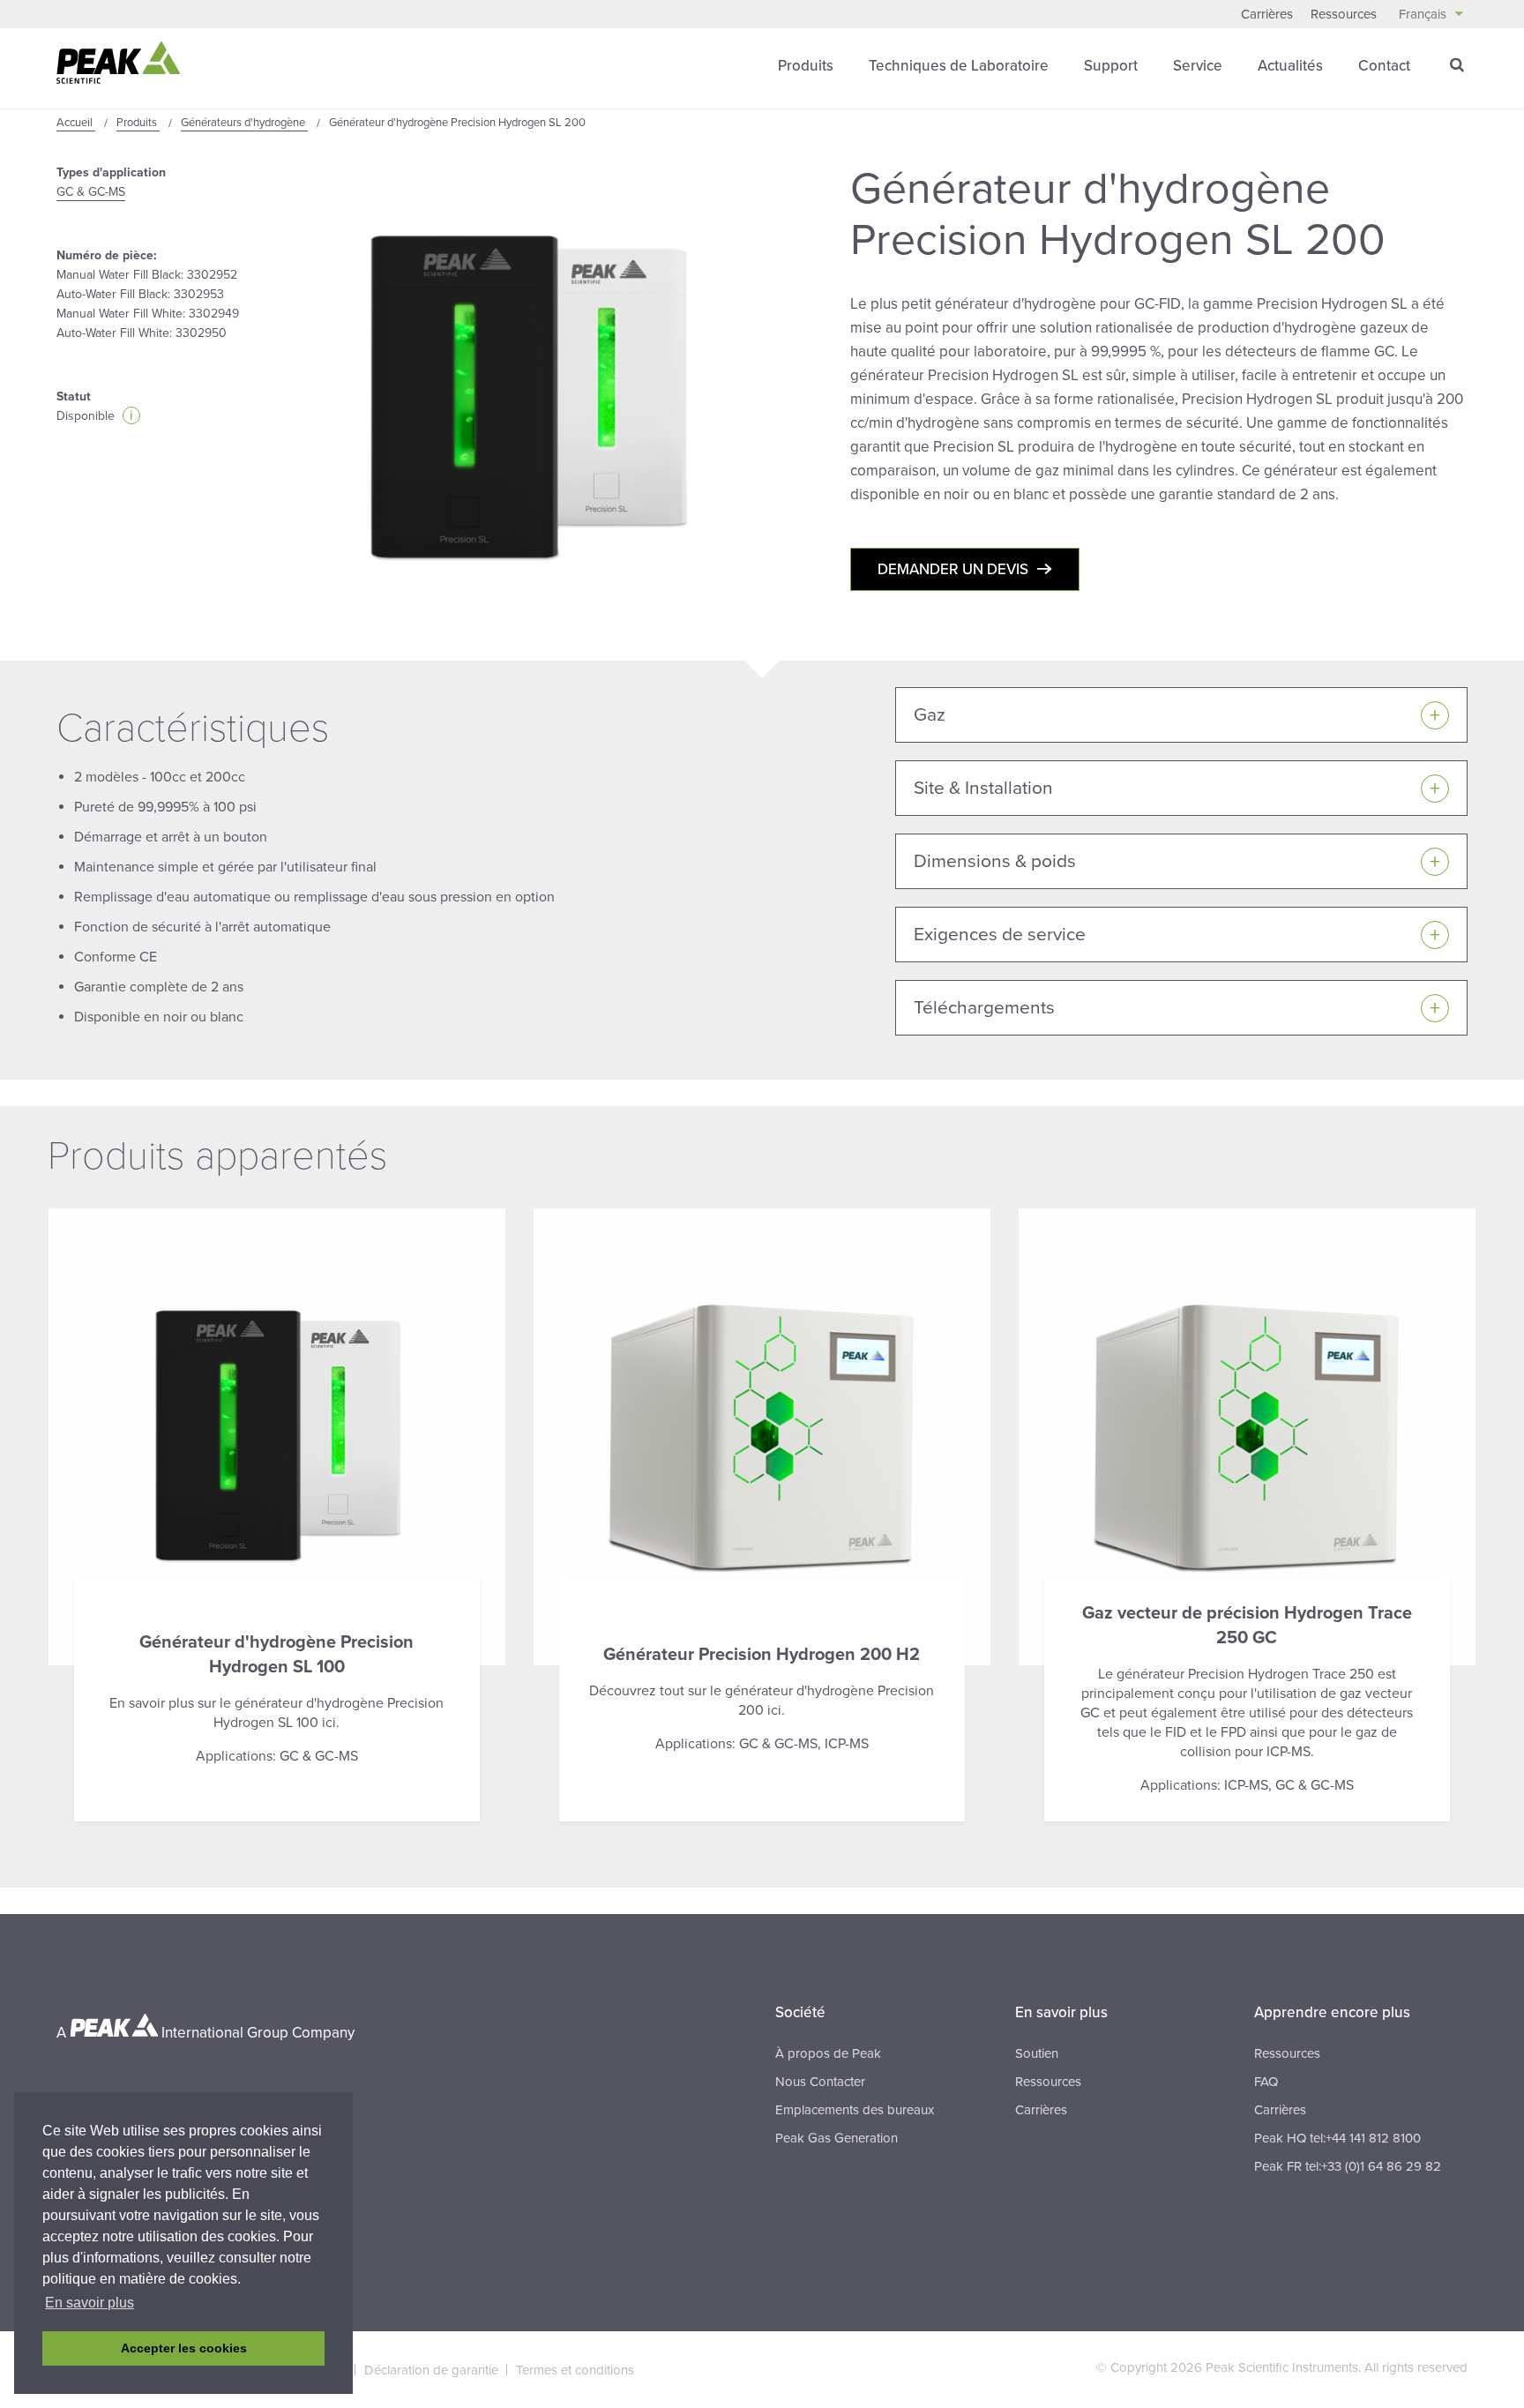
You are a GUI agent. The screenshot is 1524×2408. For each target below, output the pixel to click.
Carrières (1267, 14)
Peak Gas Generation (837, 2138)
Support (1111, 66)
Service (1198, 66)
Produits (806, 66)
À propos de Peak (828, 2053)
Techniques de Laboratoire (959, 66)
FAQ (1266, 2082)
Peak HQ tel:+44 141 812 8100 (1337, 2138)
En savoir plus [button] (90, 2303)
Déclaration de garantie (431, 2370)
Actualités (1290, 66)
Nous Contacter (820, 2082)
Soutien (1037, 2053)
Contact (1384, 66)
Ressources (1344, 14)
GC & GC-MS (91, 192)
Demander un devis (953, 569)
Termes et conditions (575, 2370)
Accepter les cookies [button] (184, 2348)
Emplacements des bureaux (855, 2110)
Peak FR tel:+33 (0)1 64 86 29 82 (1348, 2166)
